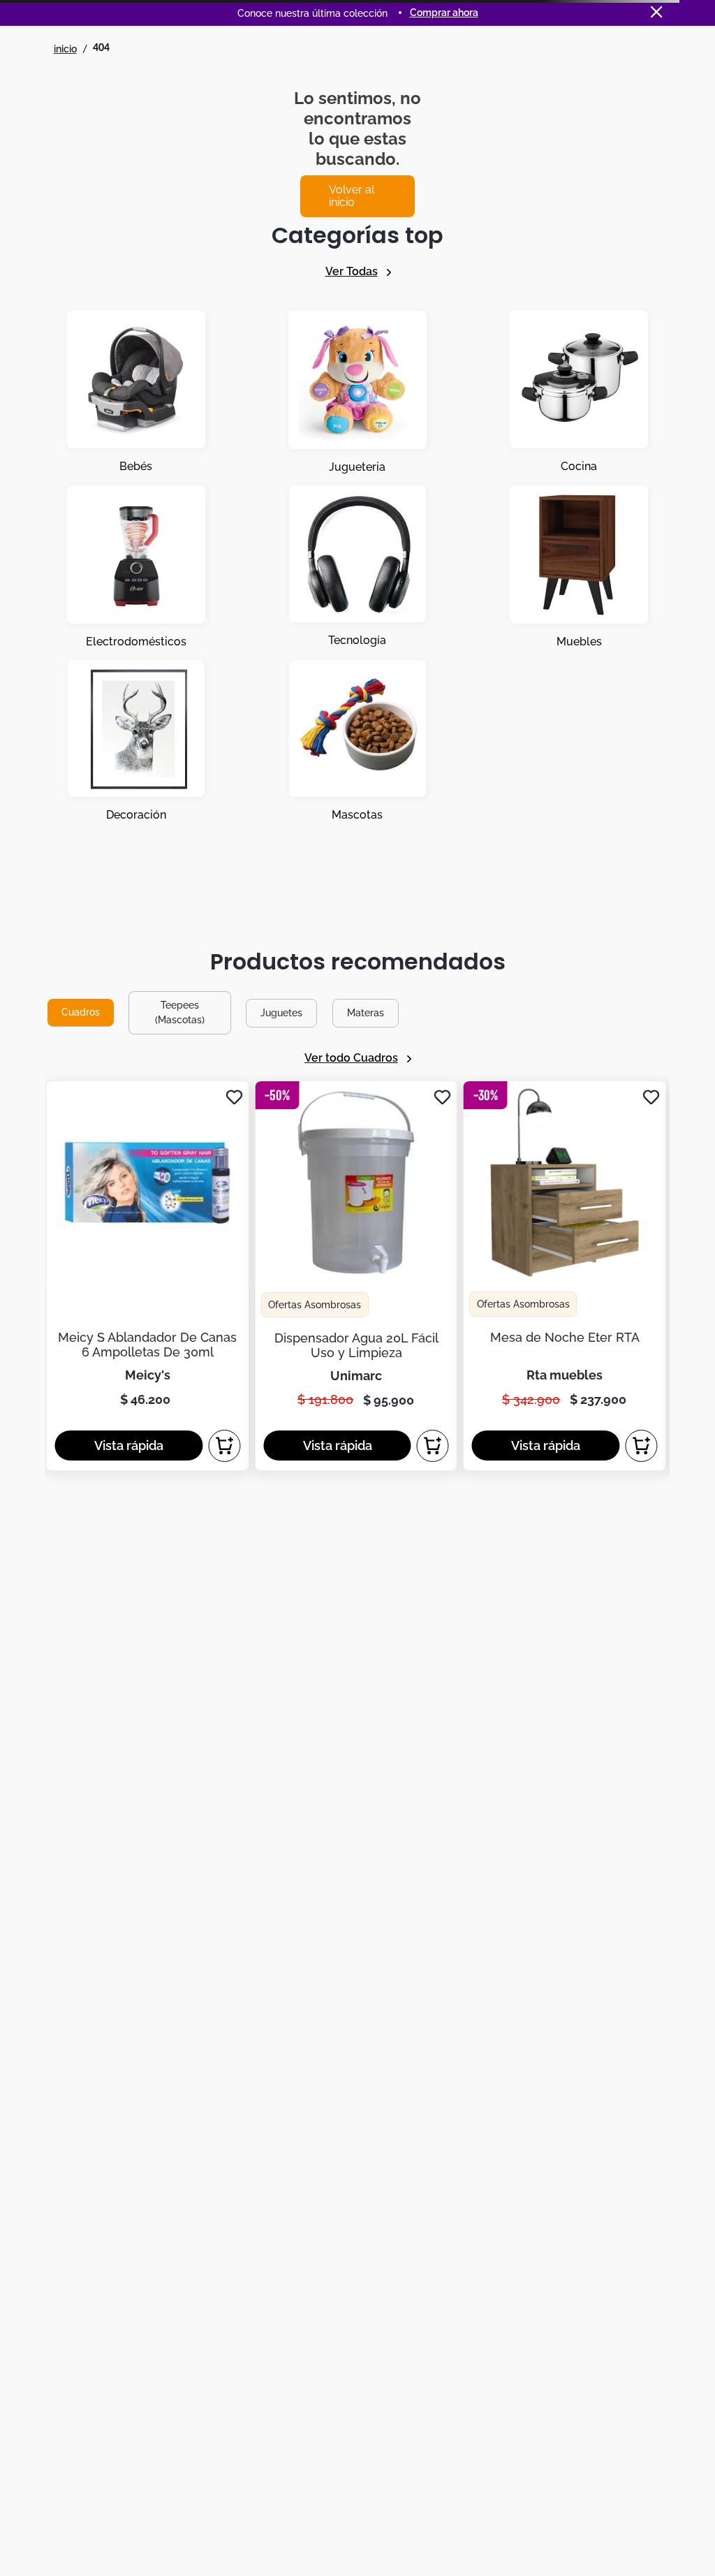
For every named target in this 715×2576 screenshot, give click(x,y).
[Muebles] (579, 567)
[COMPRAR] (224, 1446)
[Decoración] (136, 741)
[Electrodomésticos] (136, 567)
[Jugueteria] (357, 392)
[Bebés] (136, 392)
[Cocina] (579, 392)
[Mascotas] (357, 741)
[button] (128, 1446)
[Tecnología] (357, 567)
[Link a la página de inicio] (65, 49)
